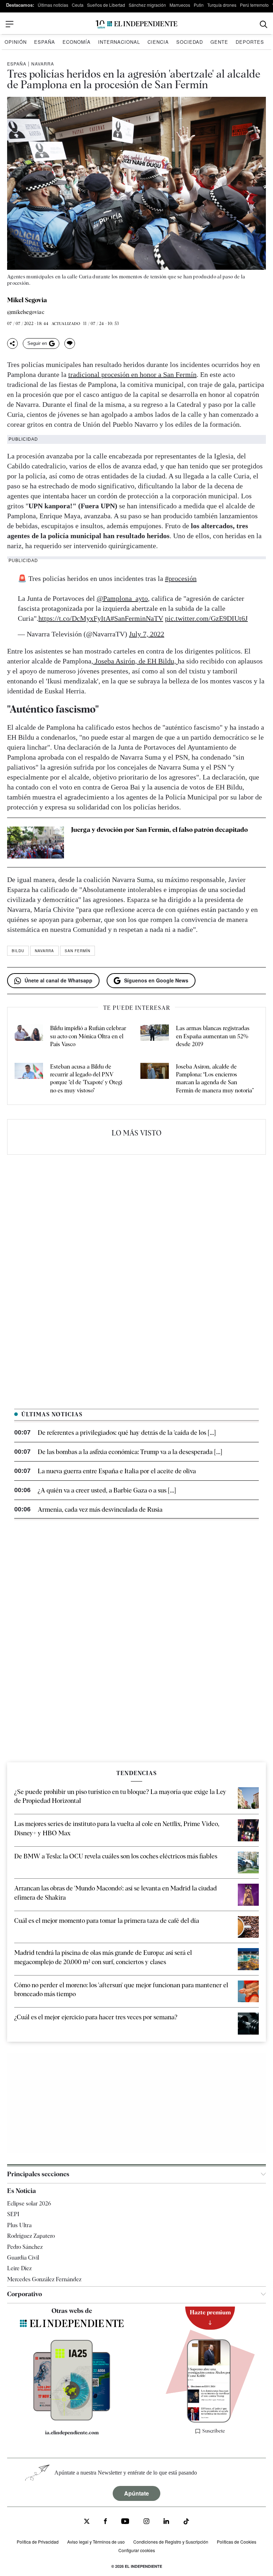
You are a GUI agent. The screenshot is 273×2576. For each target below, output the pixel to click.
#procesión (181, 578)
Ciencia (158, 42)
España (45, 42)
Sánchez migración (147, 5)
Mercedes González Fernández (44, 2279)
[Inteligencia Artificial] (72, 2419)
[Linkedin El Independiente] (166, 2522)
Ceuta (78, 5)
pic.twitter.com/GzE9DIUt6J (206, 618)
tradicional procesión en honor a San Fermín (132, 374)
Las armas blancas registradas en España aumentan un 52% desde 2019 (213, 1036)
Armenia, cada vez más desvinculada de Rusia (100, 1509)
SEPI (13, 2214)
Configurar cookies (137, 2550)
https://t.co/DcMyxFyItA (74, 618)
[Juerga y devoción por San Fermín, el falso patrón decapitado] (36, 843)
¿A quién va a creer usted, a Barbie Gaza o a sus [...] (107, 1490)
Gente (219, 42)
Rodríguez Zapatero (31, 2236)
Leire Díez (19, 2268)
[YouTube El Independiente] (125, 2522)
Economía (77, 42)
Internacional (119, 42)
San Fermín (77, 951)
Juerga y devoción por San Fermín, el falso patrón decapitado (159, 830)
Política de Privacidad (38, 2542)
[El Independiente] (136, 24)
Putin (199, 5)
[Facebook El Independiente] (105, 2522)
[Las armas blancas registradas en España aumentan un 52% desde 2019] (155, 1036)
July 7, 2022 (147, 634)
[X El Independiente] (87, 2522)
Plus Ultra (19, 2225)
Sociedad (190, 42)
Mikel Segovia (27, 300)
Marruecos (180, 5)
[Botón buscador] (264, 24)
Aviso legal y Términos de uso (96, 2542)
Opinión (16, 42)
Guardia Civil (23, 2258)
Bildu (18, 951)
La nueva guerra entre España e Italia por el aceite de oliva (117, 1471)
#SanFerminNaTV (137, 618)
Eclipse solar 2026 (29, 2203)
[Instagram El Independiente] (146, 2522)
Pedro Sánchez (25, 2247)
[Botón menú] (10, 24)
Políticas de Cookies (237, 2542)
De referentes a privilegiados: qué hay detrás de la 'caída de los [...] (127, 1433)
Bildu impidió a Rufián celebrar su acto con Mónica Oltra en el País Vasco (88, 1036)
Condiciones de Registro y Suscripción (171, 2542)
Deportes (250, 42)
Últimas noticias (53, 5)
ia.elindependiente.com (72, 2433)
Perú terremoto (254, 5)
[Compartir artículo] (12, 343)
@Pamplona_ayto (122, 598)
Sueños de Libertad (106, 5)
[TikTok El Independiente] (186, 2522)
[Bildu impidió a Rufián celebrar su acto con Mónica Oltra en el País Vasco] (29, 1036)
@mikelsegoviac (26, 312)
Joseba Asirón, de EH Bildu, (135, 661)
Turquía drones (222, 5)
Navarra (43, 64)
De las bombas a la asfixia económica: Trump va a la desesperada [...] (130, 1452)
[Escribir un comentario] (70, 343)
